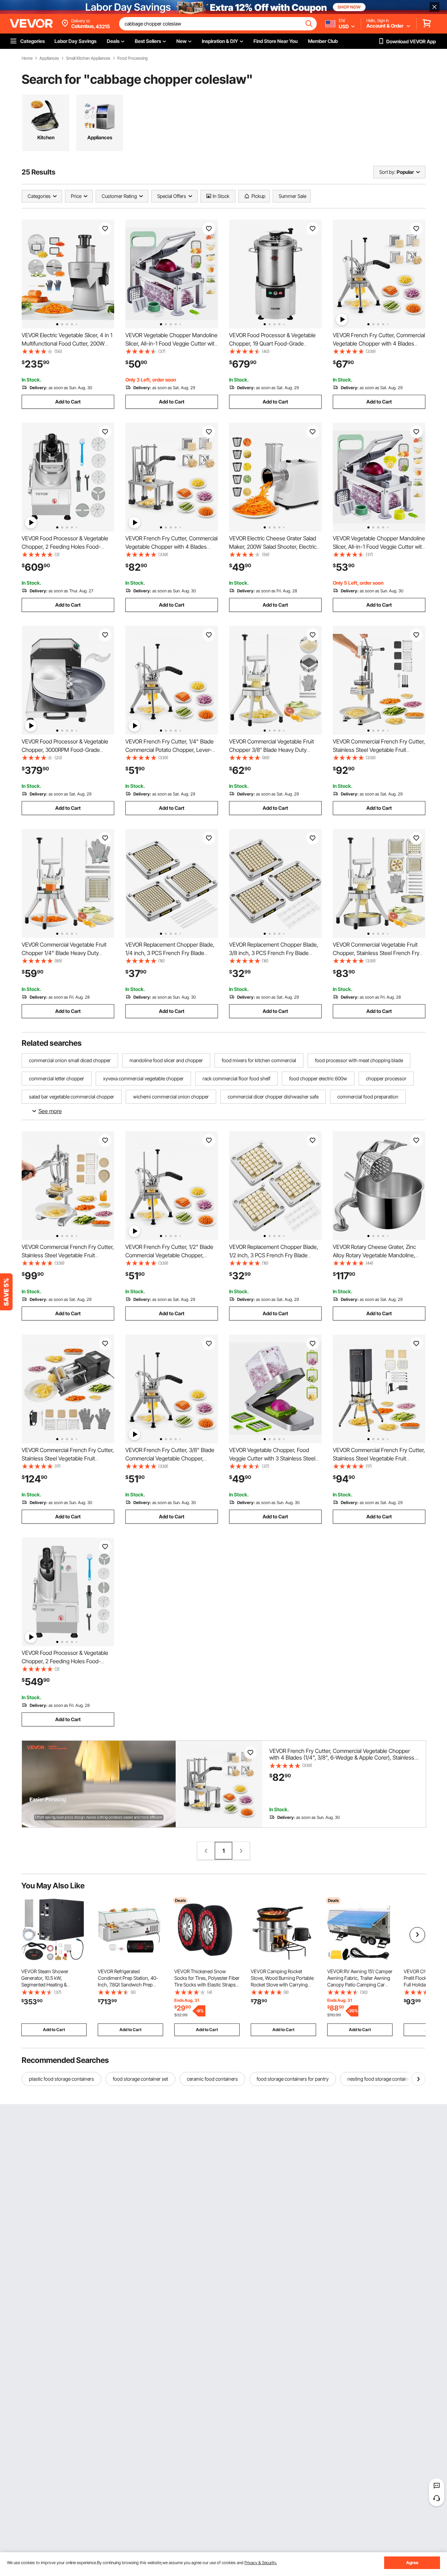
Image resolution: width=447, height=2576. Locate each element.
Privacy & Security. (261, 2563)
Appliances (49, 58)
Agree (412, 2563)
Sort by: (387, 172)
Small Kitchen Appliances (88, 58)
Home (27, 58)
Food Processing (133, 58)
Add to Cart (68, 402)
